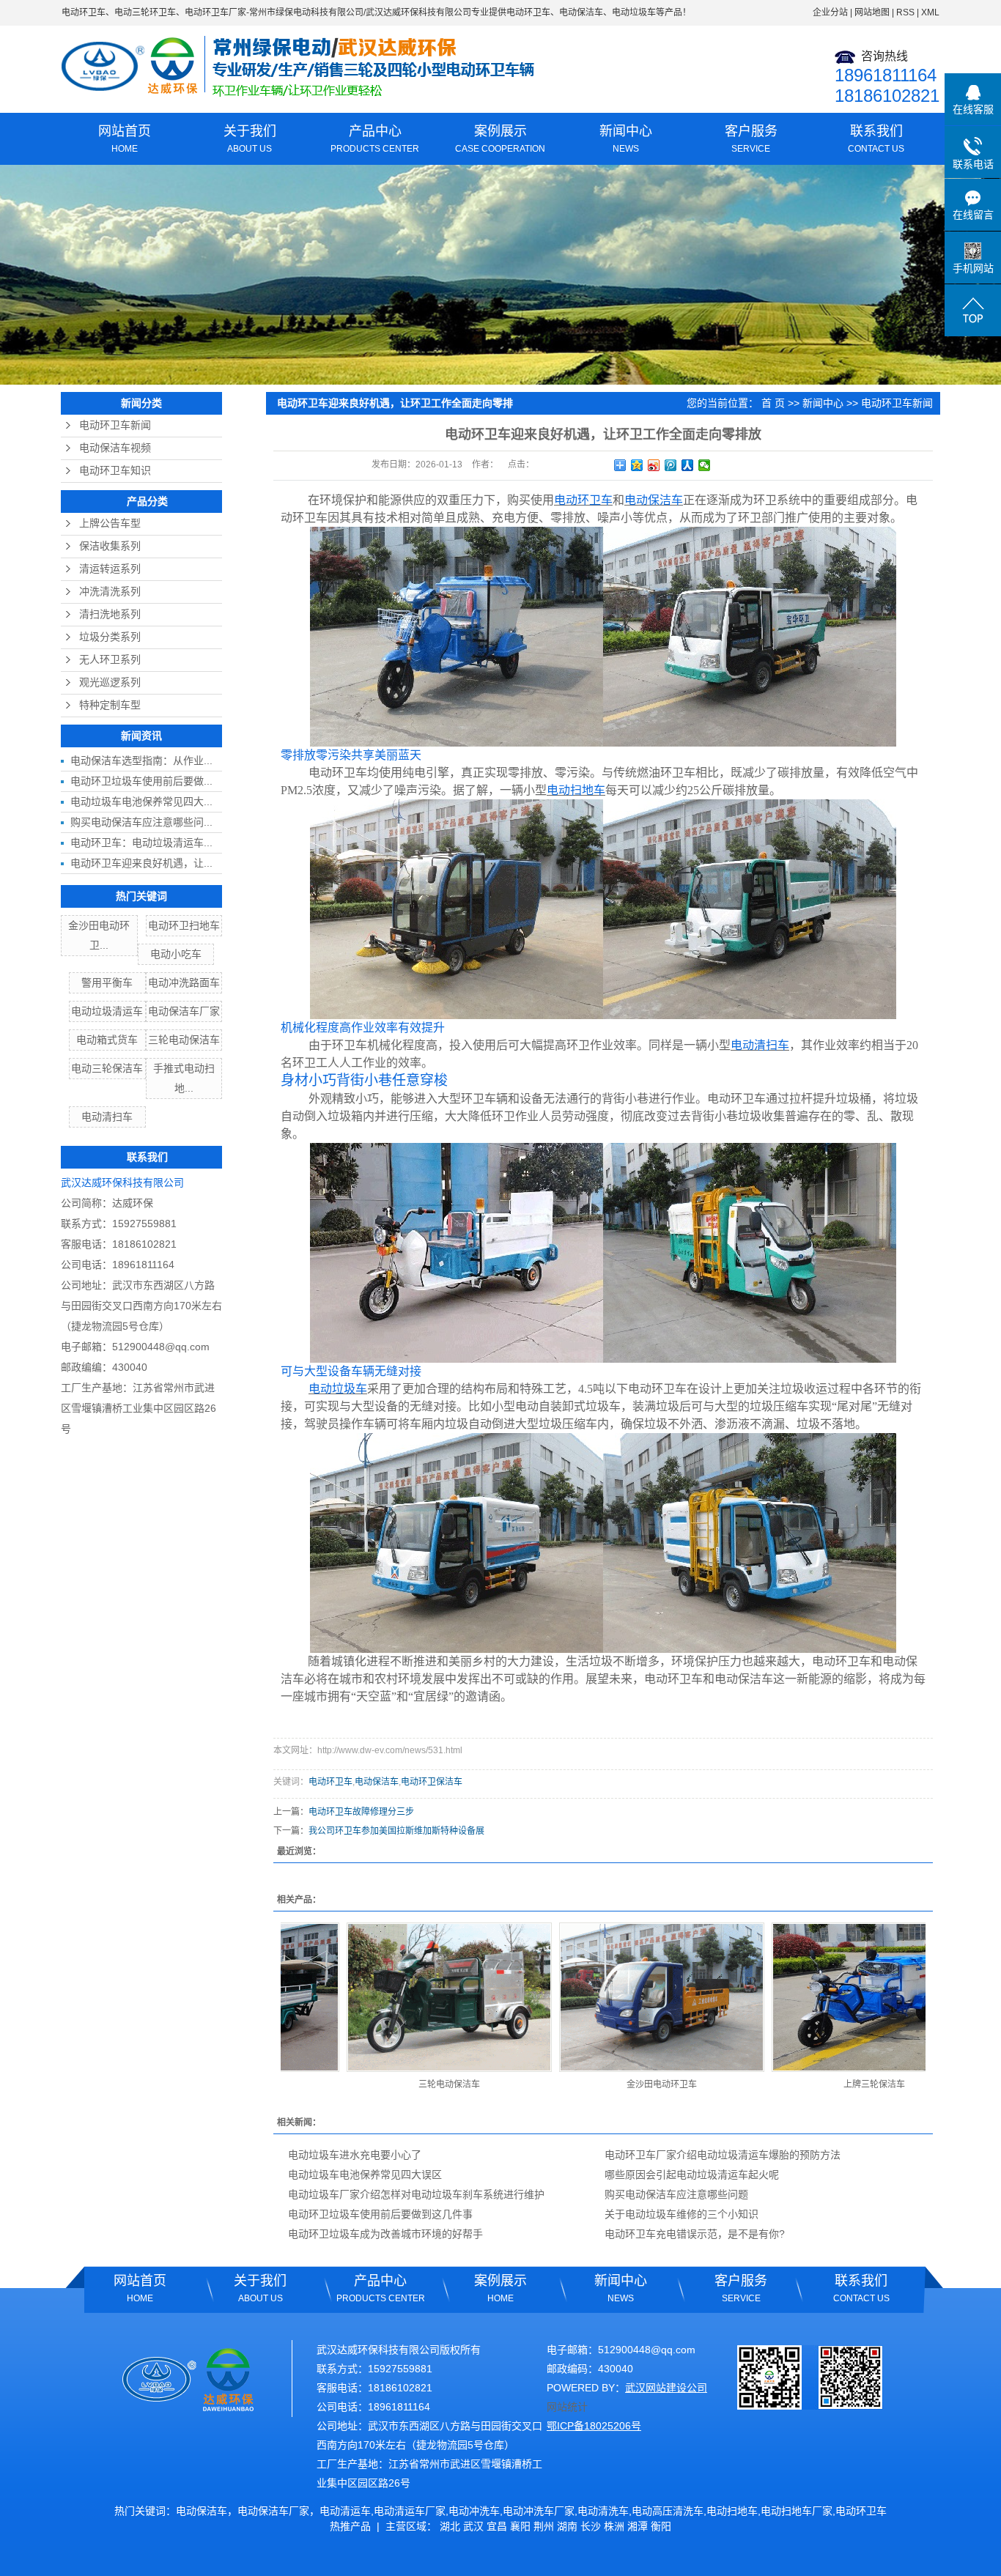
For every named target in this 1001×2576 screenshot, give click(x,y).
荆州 (544, 2526)
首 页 (773, 403)
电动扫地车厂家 (797, 2511)
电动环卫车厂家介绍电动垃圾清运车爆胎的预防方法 (723, 2155)
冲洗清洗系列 (110, 592)
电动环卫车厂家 (215, 12)
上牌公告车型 (110, 523)
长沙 (591, 2526)
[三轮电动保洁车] (388, 1997)
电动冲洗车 (474, 2511)
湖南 (567, 2526)
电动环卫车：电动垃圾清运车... (141, 843)
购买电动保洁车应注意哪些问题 (676, 2194)
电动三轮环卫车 (145, 12)
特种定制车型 (110, 705)
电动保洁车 (377, 1782)
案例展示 (500, 139)
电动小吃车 (176, 954)
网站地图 (872, 12)
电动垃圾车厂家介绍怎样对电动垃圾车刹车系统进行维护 (416, 2194)
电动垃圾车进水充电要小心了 (355, 2155)
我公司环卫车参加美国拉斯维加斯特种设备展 (396, 1831)
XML (930, 12)
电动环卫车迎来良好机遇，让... (141, 863)
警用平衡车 (107, 982)
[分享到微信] (705, 465)
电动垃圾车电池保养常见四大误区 (365, 2175)
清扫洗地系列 (110, 614)
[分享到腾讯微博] (671, 465)
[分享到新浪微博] (654, 465)
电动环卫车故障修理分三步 (361, 1812)
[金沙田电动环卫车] (601, 1997)
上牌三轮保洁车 (813, 2084)
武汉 (473, 2526)
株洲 (614, 2526)
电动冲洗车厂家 (539, 2511)
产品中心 (375, 139)
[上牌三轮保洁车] (813, 1997)
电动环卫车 (84, 12)
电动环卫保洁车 (432, 1782)
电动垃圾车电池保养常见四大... (141, 802)
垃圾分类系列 (110, 637)
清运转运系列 (110, 569)
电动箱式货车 (107, 1040)
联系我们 (876, 139)
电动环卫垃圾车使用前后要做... (141, 781)
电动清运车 (345, 2511)
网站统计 (567, 2407)
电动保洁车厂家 (184, 1011)
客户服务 (751, 139)
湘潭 (638, 2526)
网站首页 (125, 139)
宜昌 (497, 2526)
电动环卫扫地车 (184, 925)
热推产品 (350, 2526)
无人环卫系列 (110, 660)
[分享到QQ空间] (637, 465)
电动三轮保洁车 (107, 1068)
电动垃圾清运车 (107, 1011)
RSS (905, 12)
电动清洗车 (603, 2511)
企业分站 (830, 12)
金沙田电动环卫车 (601, 2084)
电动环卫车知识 (115, 471)
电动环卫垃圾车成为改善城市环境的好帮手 (385, 2234)
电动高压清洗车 (668, 2511)
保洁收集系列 (110, 546)
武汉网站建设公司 (666, 2388)
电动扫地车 (732, 2511)
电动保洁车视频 (115, 448)
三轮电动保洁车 (184, 1040)
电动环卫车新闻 (115, 425)
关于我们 (250, 139)
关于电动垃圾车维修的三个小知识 (682, 2214)
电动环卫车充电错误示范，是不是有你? (695, 2234)
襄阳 (520, 2526)
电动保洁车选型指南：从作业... (141, 760)
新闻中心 (626, 139)
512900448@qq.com (161, 1347)
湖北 (450, 2526)
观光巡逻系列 (110, 682)
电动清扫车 (107, 1117)
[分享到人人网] (688, 465)
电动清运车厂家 (410, 2511)
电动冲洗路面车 (184, 982)
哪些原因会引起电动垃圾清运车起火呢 (692, 2175)
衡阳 (661, 2526)
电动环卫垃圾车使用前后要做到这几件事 (380, 2214)
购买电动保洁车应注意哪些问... (141, 822)
